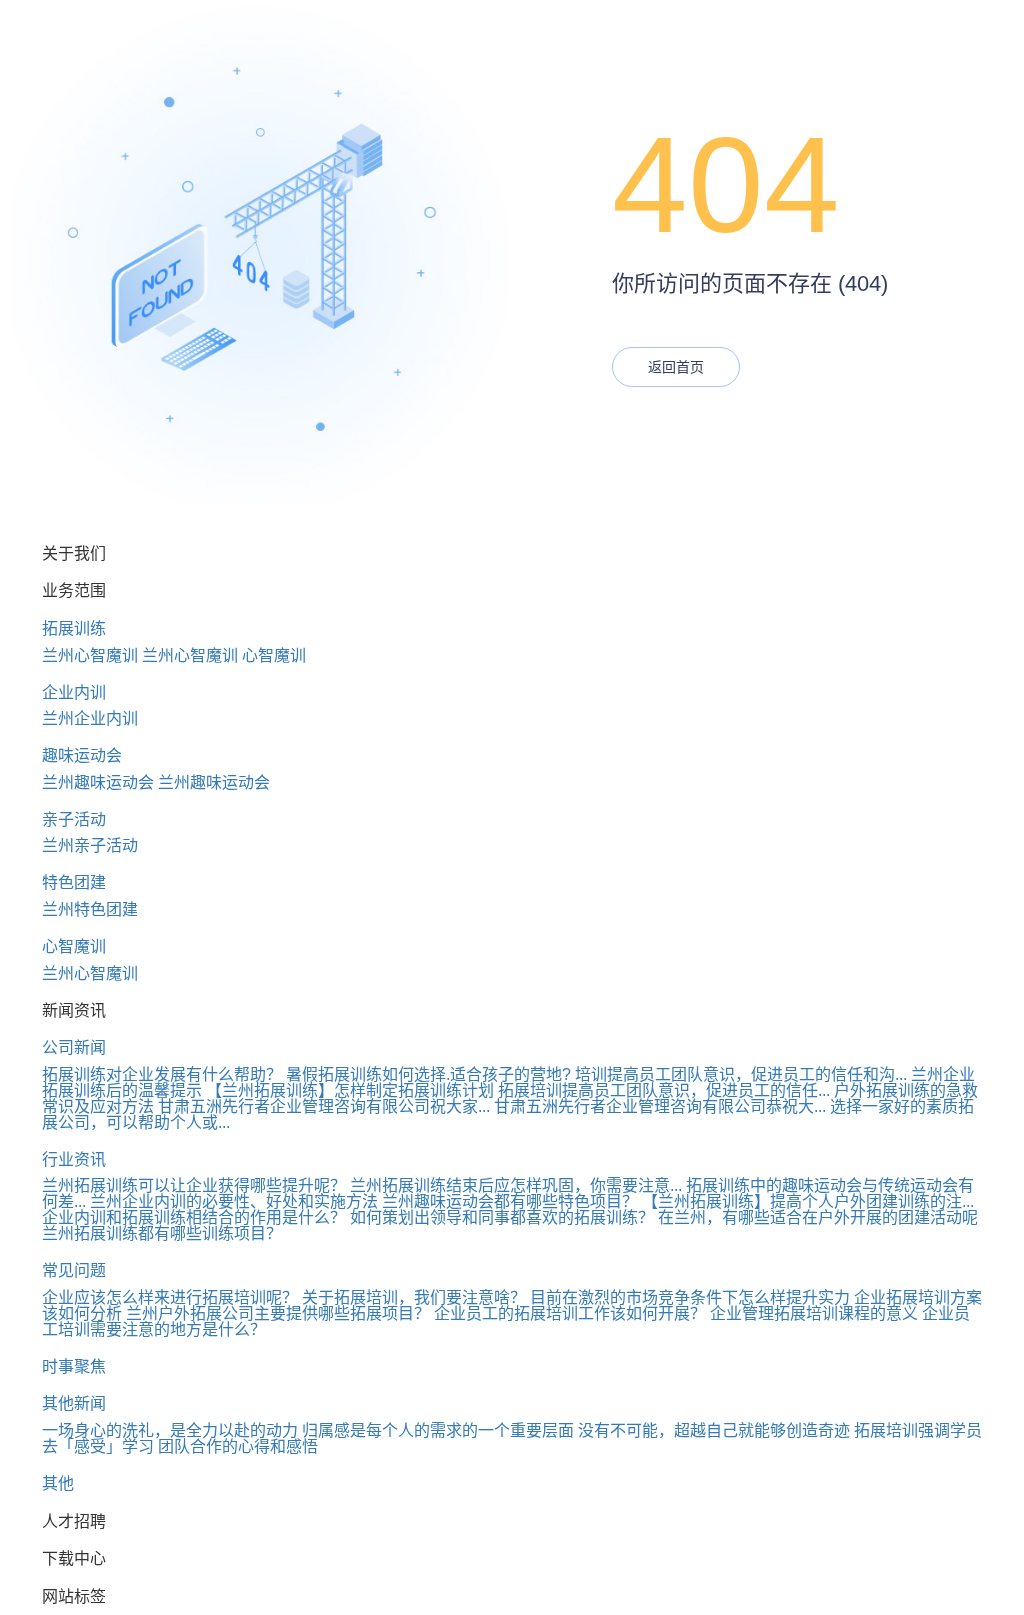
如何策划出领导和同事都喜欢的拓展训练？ (502, 1217)
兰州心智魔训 (90, 655)
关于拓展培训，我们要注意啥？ (414, 1297)
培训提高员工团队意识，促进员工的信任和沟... (741, 1074)
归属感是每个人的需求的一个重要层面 (438, 1430)
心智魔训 (274, 655)
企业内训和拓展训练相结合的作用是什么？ (194, 1217)
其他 (58, 1483)
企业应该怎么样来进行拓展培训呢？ (170, 1297)
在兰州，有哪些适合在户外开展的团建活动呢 (818, 1217)
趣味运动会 (82, 755)
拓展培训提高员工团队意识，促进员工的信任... (664, 1090)
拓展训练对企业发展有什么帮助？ (162, 1074)
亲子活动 (74, 819)
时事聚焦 (74, 1366)
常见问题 (74, 1270)
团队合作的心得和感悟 (238, 1446)
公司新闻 (74, 1047)
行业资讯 (74, 1159)
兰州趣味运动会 (98, 782)
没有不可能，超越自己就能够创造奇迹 (714, 1430)
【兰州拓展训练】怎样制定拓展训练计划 (350, 1090)
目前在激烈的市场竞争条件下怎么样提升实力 (690, 1297)
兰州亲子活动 (90, 845)
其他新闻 (74, 1403)
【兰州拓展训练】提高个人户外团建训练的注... (808, 1201)
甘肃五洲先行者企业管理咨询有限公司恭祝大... (660, 1106)
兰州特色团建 (90, 909)
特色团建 (74, 882)
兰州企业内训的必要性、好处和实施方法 (234, 1201)
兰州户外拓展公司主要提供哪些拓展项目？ (278, 1313)
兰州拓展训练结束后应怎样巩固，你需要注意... (516, 1185)
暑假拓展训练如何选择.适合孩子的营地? (428, 1074)
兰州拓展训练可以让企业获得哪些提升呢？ (194, 1185)
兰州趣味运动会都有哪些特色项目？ (510, 1201)
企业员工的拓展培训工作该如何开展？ (570, 1313)
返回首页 (676, 367)
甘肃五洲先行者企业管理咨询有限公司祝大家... (324, 1106)
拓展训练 (74, 628)
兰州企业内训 (90, 718)
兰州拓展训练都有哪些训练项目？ (162, 1233)
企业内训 (74, 692)
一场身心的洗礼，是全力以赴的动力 (170, 1430)
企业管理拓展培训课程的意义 (814, 1313)
